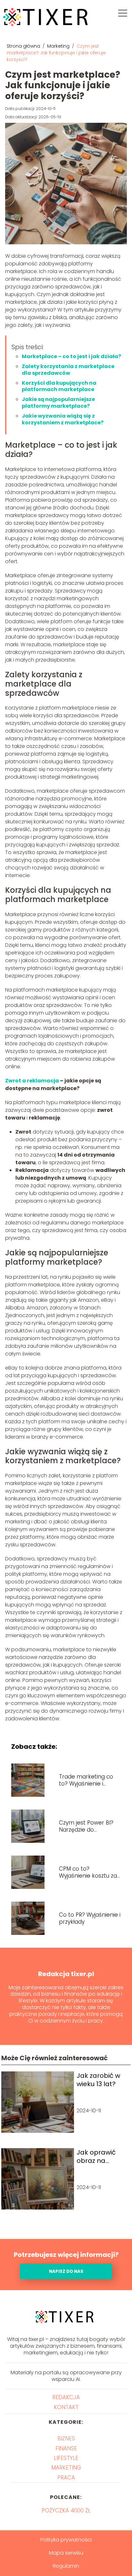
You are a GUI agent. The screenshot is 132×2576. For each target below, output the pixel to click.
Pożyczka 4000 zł (66, 2510)
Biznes (66, 2439)
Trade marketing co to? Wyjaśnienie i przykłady (86, 1780)
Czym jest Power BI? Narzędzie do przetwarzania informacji (86, 1826)
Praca (66, 2478)
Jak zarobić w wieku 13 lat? (98, 2080)
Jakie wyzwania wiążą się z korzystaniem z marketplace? (63, 419)
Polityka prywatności (66, 2540)
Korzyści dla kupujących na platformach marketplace (59, 386)
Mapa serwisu (66, 2553)
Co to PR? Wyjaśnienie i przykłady (90, 1918)
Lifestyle (66, 2458)
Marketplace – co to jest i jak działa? (71, 356)
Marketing (59, 46)
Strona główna (24, 46)
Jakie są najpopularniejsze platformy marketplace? (58, 403)
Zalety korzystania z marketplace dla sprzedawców (68, 370)
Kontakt (66, 2407)
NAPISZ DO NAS (66, 2271)
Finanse (66, 2448)
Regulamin (66, 2566)
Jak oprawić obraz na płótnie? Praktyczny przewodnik (96, 2156)
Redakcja (66, 2397)
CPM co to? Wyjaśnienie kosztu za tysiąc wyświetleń (88, 1872)
